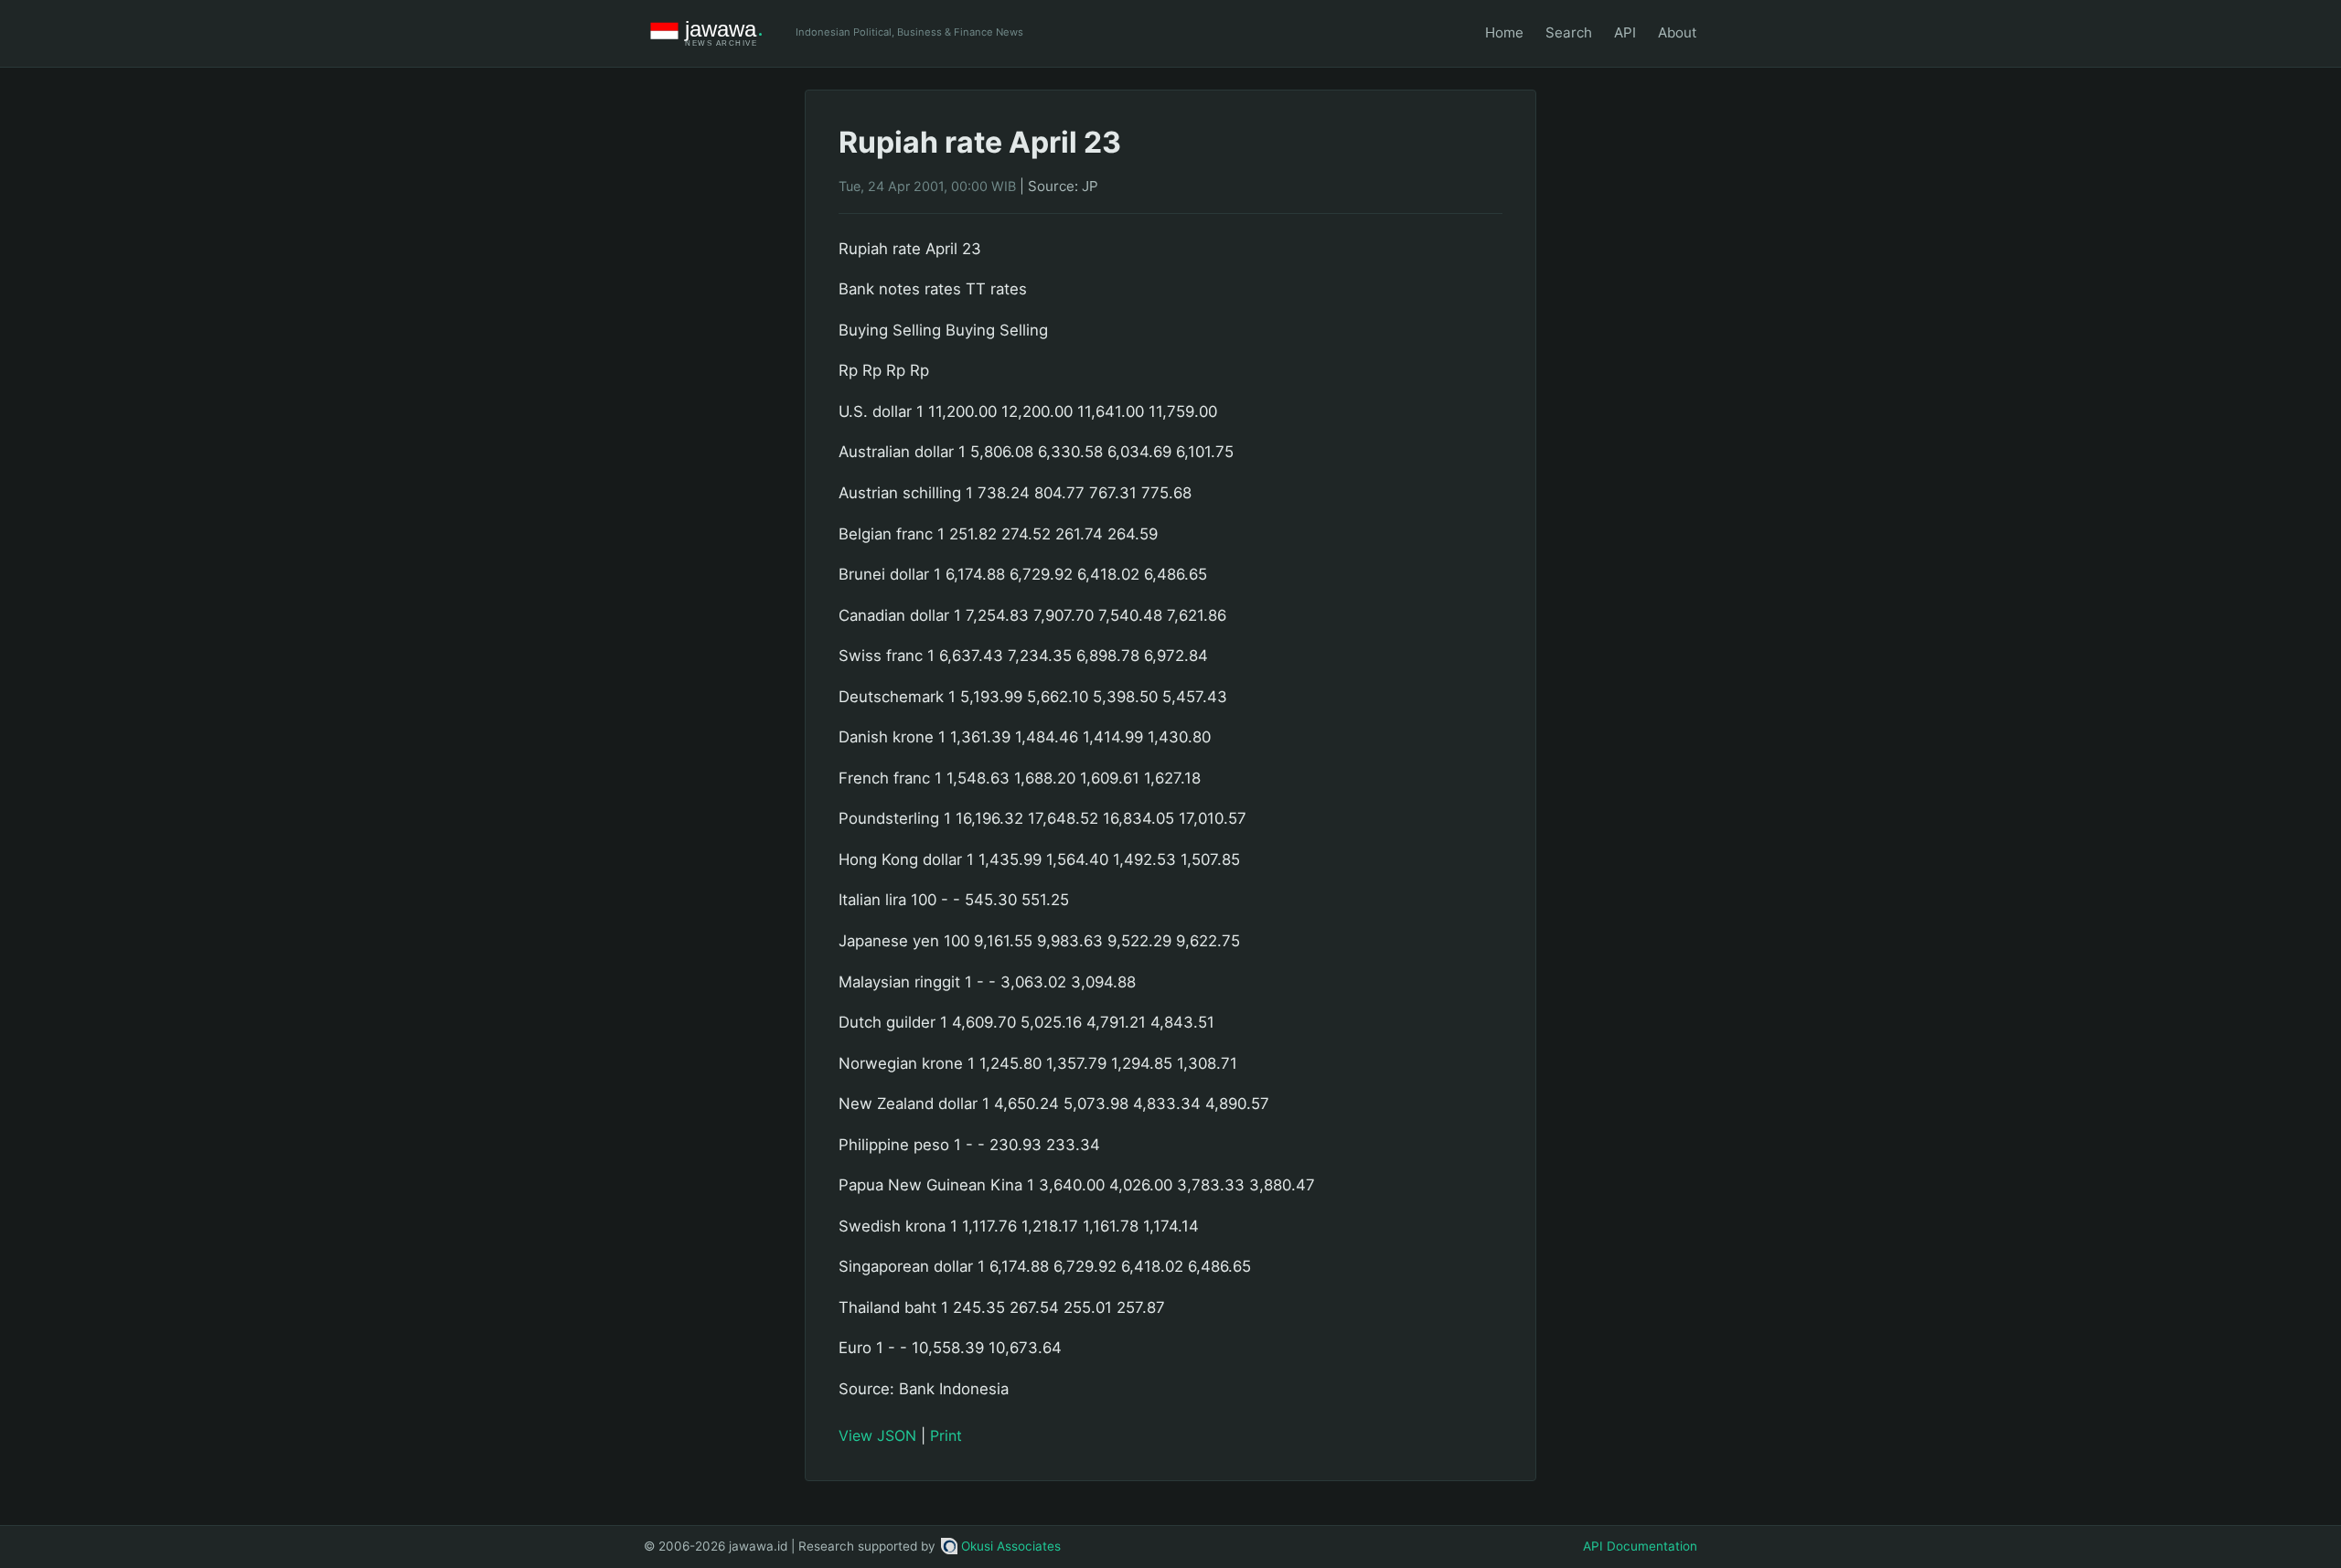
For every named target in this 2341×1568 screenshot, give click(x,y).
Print (946, 1435)
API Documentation (1640, 1546)
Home (1504, 32)
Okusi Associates (1011, 1546)
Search (1569, 32)
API (1625, 32)
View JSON (877, 1435)
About (1678, 32)
